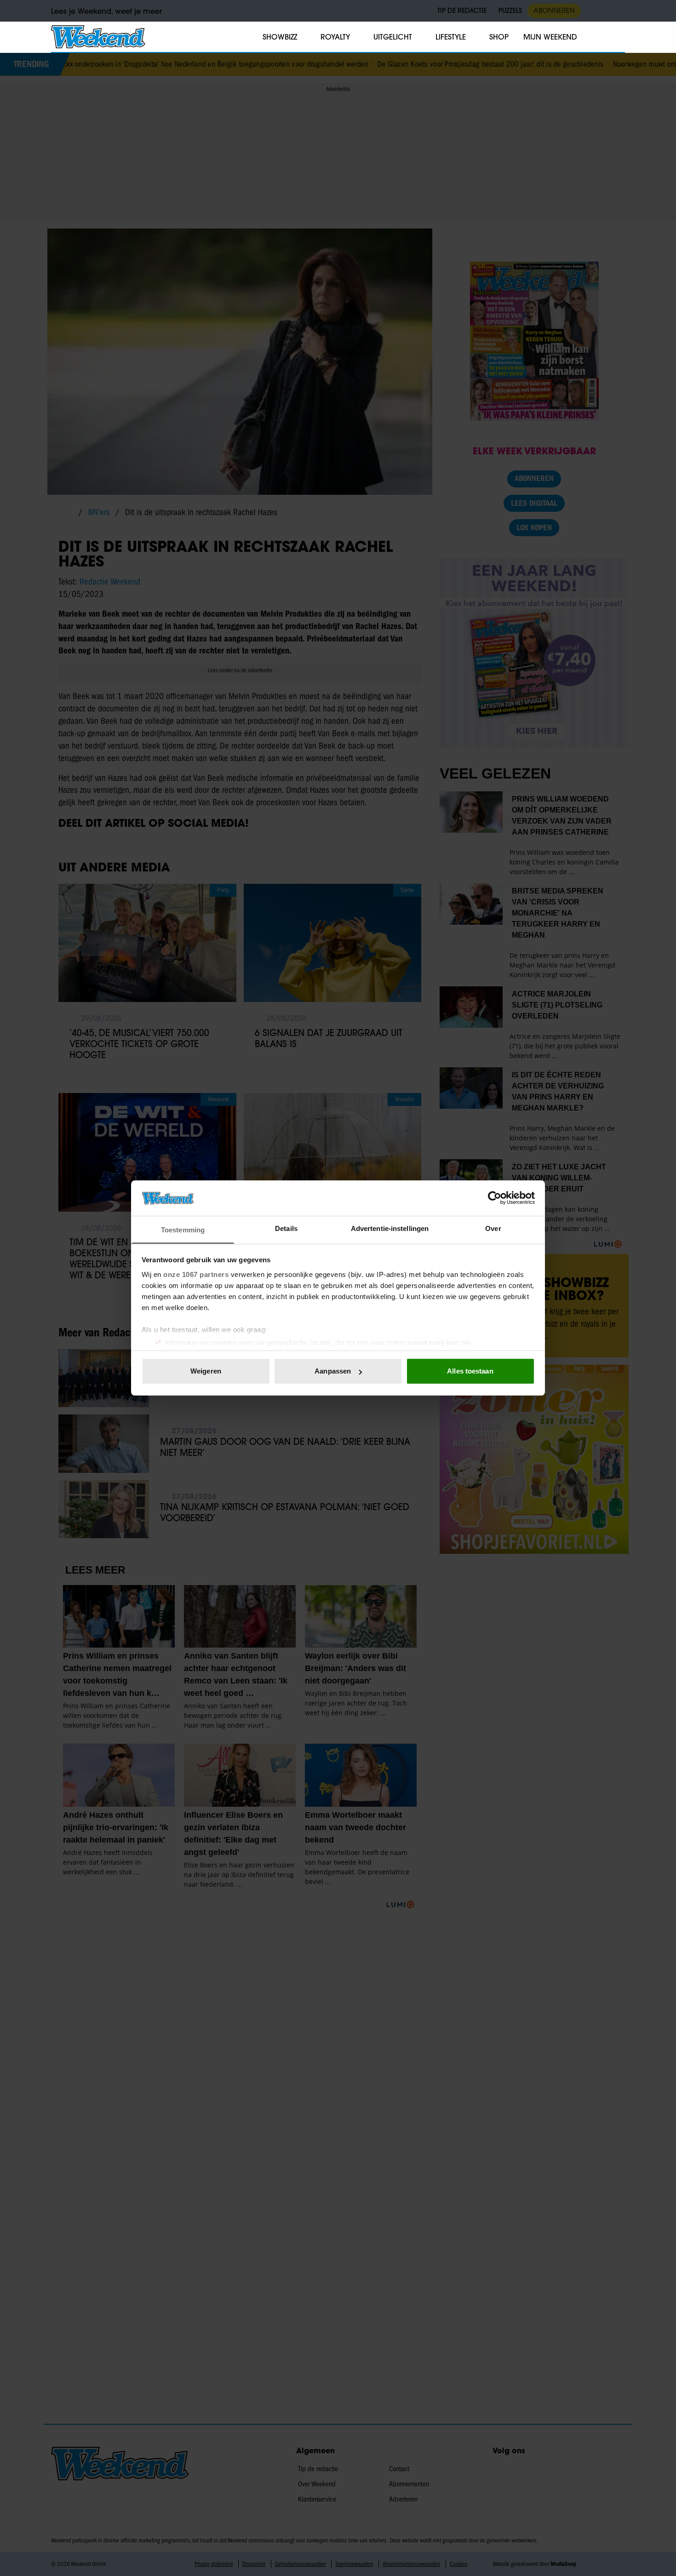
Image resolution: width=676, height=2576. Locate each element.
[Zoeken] (618, 37)
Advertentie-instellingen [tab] (390, 1228)
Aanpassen (333, 1371)
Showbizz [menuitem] (280, 37)
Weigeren (206, 1371)
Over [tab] (493, 1228)
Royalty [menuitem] (335, 37)
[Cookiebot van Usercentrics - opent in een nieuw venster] (495, 1198)
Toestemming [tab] (183, 1230)
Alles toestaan (470, 1371)
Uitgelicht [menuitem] (393, 37)
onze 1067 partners (196, 1274)
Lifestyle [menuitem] (451, 37)
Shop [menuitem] (499, 37)
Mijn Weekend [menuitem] (550, 37)
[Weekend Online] (98, 37)
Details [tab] (286, 1228)
